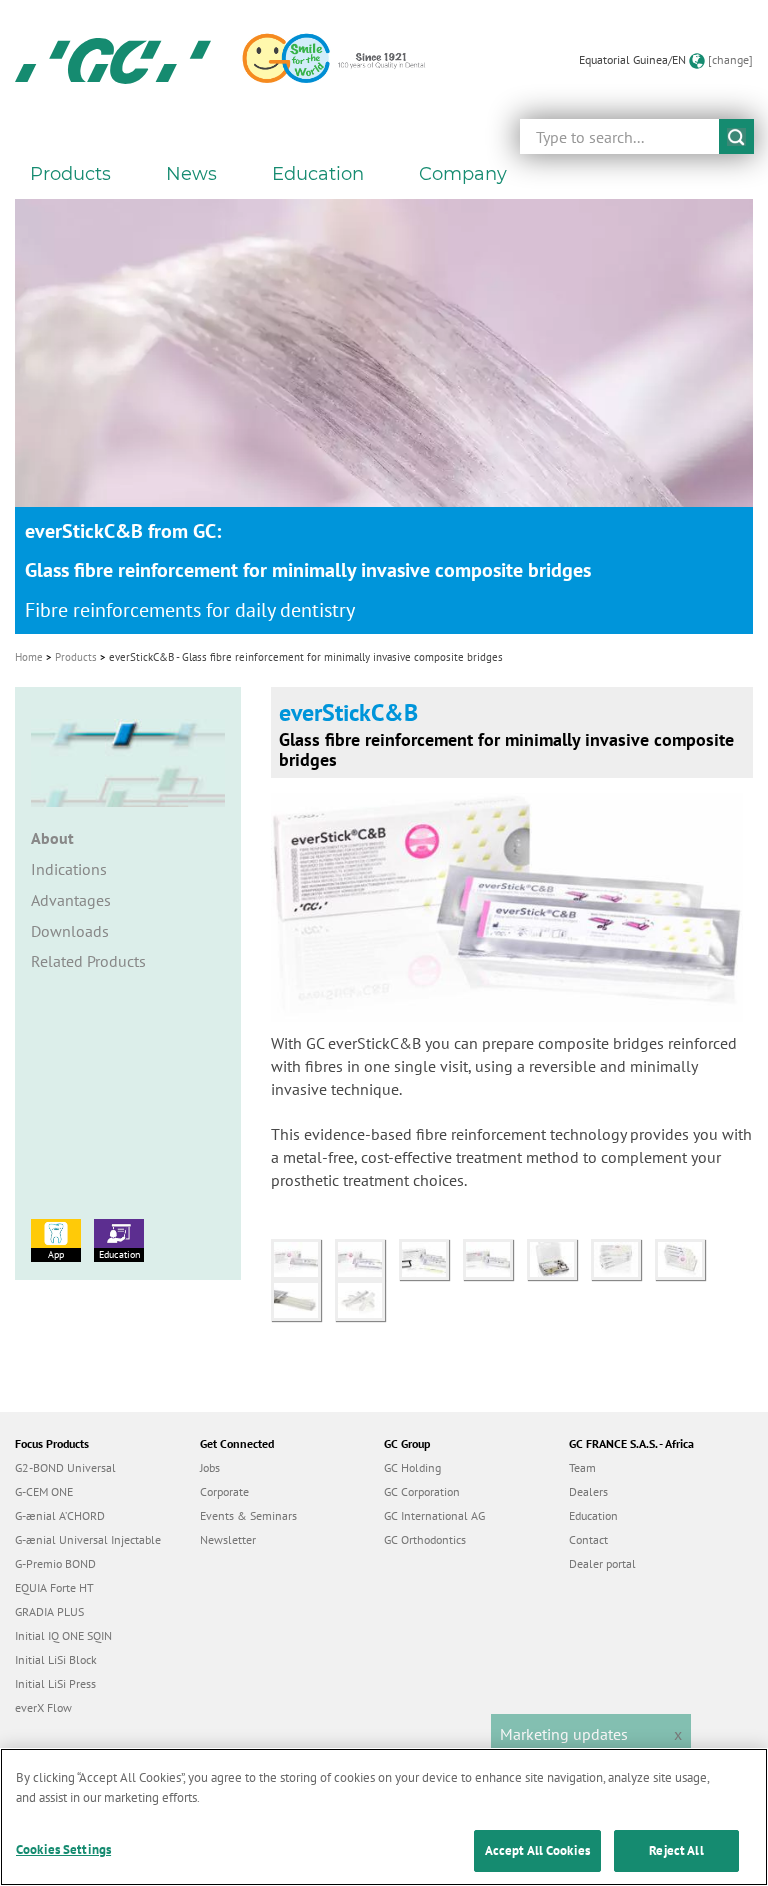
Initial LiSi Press (55, 1683)
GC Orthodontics (425, 1539)
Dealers (588, 1491)
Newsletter (228, 1539)
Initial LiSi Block (56, 1659)
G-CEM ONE (44, 1491)
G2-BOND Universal (65, 1467)
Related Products (88, 961)
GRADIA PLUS (49, 1611)
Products (76, 657)
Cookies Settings (63, 1849)
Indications (69, 869)
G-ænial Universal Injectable (88, 1539)
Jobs (210, 1467)
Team (582, 1467)
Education (119, 1254)
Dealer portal (602, 1563)
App (56, 1254)
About (52, 838)
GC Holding (412, 1467)
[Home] (113, 60)
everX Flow (43, 1707)
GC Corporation (422, 1491)
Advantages (71, 900)
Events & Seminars (248, 1515)
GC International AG (434, 1515)
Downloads (70, 931)
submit (736, 136)
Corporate (224, 1491)
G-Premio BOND (55, 1563)
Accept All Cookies (537, 1850)
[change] (730, 59)
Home (29, 657)
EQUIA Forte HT (54, 1587)
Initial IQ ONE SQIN (63, 1635)
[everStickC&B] (303, 1258)
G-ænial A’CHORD (60, 1515)
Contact (588, 1539)
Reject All (676, 1850)
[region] (384, 1817)
